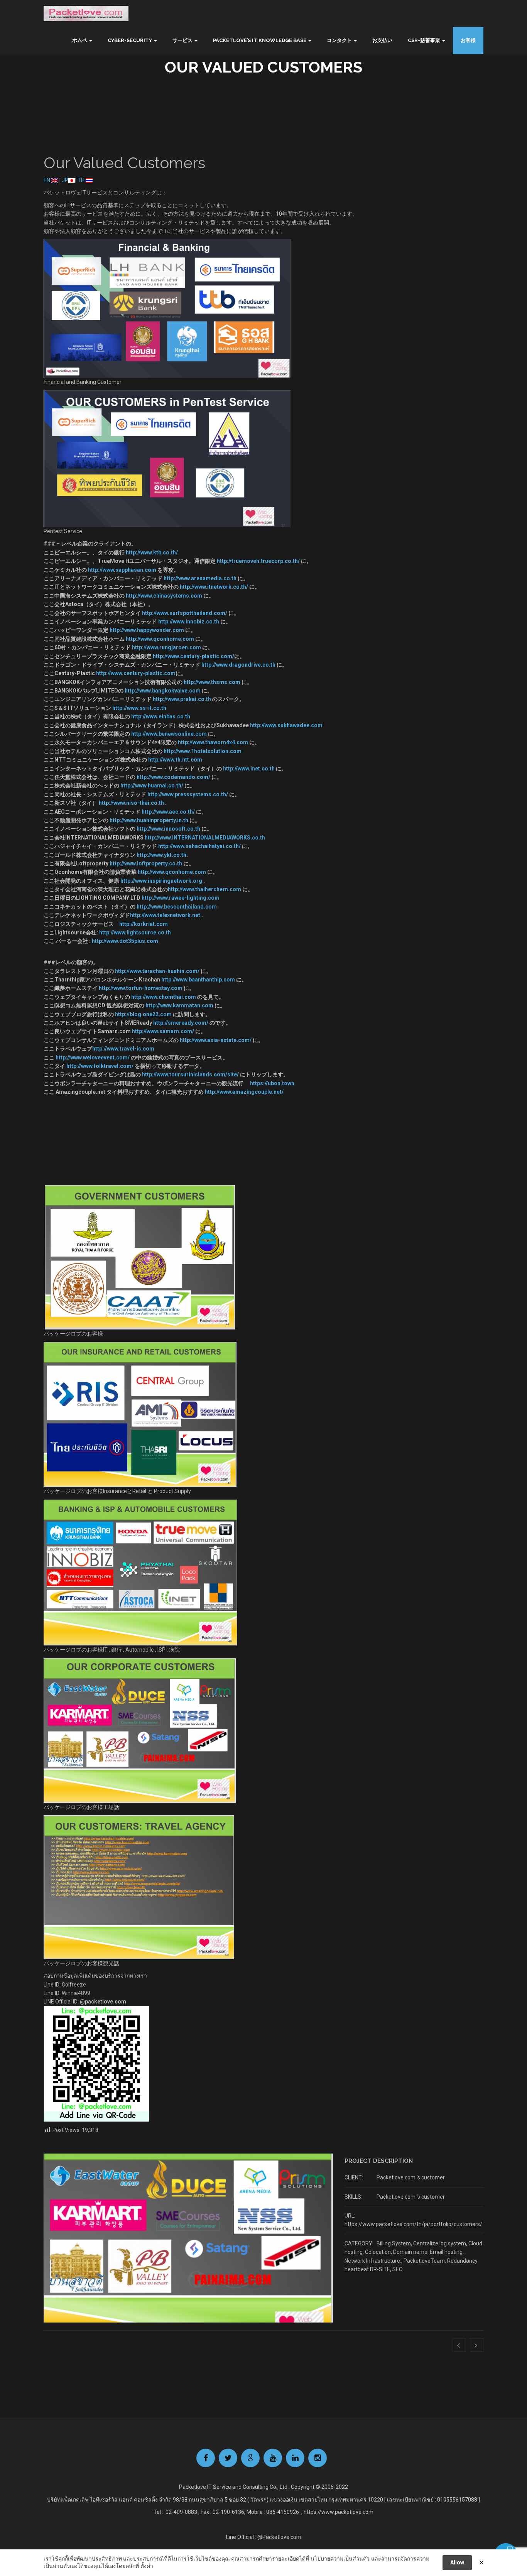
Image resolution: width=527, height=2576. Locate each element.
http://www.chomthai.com (164, 997)
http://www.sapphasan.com (122, 570)
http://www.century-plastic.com (136, 673)
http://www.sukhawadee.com (286, 725)
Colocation (378, 2252)
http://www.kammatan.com (179, 1005)
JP (65, 180)
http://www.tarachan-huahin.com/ (157, 971)
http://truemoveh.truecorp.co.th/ (258, 561)
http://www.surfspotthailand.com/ (185, 613)
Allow (457, 2562)
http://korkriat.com (144, 924)
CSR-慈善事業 (424, 40)
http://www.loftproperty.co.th (146, 863)
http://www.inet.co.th (249, 769)
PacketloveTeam (424, 2261)
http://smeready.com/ (181, 1023)
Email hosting (446, 2252)
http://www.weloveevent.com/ (93, 1057)
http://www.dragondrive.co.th (239, 665)
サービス (182, 40)
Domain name (410, 2252)
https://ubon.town (272, 1083)
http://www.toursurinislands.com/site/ (190, 1074)
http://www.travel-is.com (123, 1049)
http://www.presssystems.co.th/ (188, 794)
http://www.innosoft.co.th (168, 829)
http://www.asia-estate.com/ (216, 1040)
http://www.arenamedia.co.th (201, 578)
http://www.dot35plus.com (125, 941)
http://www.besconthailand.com (177, 907)
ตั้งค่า (147, 2566)
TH (82, 180)
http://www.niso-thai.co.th (131, 803)
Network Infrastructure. (373, 2261)
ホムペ (80, 40)
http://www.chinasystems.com (164, 596)
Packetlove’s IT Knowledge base (260, 40)
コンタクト (339, 40)
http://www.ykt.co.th (161, 855)
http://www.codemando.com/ (173, 777)
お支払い (382, 40)
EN (47, 180)
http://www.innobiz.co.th (189, 622)
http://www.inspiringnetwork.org (161, 881)
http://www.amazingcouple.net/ (244, 1092)
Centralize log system (440, 2243)
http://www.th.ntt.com (175, 760)
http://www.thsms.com (212, 682)
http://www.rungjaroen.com (166, 647)
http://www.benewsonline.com (169, 734)
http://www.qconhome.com (160, 639)
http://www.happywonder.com (147, 630)
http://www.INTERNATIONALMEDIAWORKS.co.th (205, 838)
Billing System (394, 2243)
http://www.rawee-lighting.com (181, 898)
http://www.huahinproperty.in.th (149, 820)
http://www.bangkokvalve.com (163, 691)
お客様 (468, 40)
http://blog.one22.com (143, 1014)
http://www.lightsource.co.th (136, 932)
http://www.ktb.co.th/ (151, 552)
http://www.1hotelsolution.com (203, 751)
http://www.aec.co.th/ (168, 812)
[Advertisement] (263, 1133)
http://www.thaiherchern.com (205, 889)
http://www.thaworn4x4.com (214, 742)
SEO (398, 2269)
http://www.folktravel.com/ (100, 1066)
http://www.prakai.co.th (182, 699)
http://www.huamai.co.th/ (152, 785)
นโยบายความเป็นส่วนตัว (340, 2559)
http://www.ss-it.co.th (139, 708)
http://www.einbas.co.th (160, 716)
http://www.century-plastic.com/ (193, 656)
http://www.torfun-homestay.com (141, 988)
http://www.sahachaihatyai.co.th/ (200, 846)
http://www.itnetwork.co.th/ (215, 587)
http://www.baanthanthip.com (199, 980)
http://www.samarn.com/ (164, 1031)
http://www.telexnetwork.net (166, 915)
